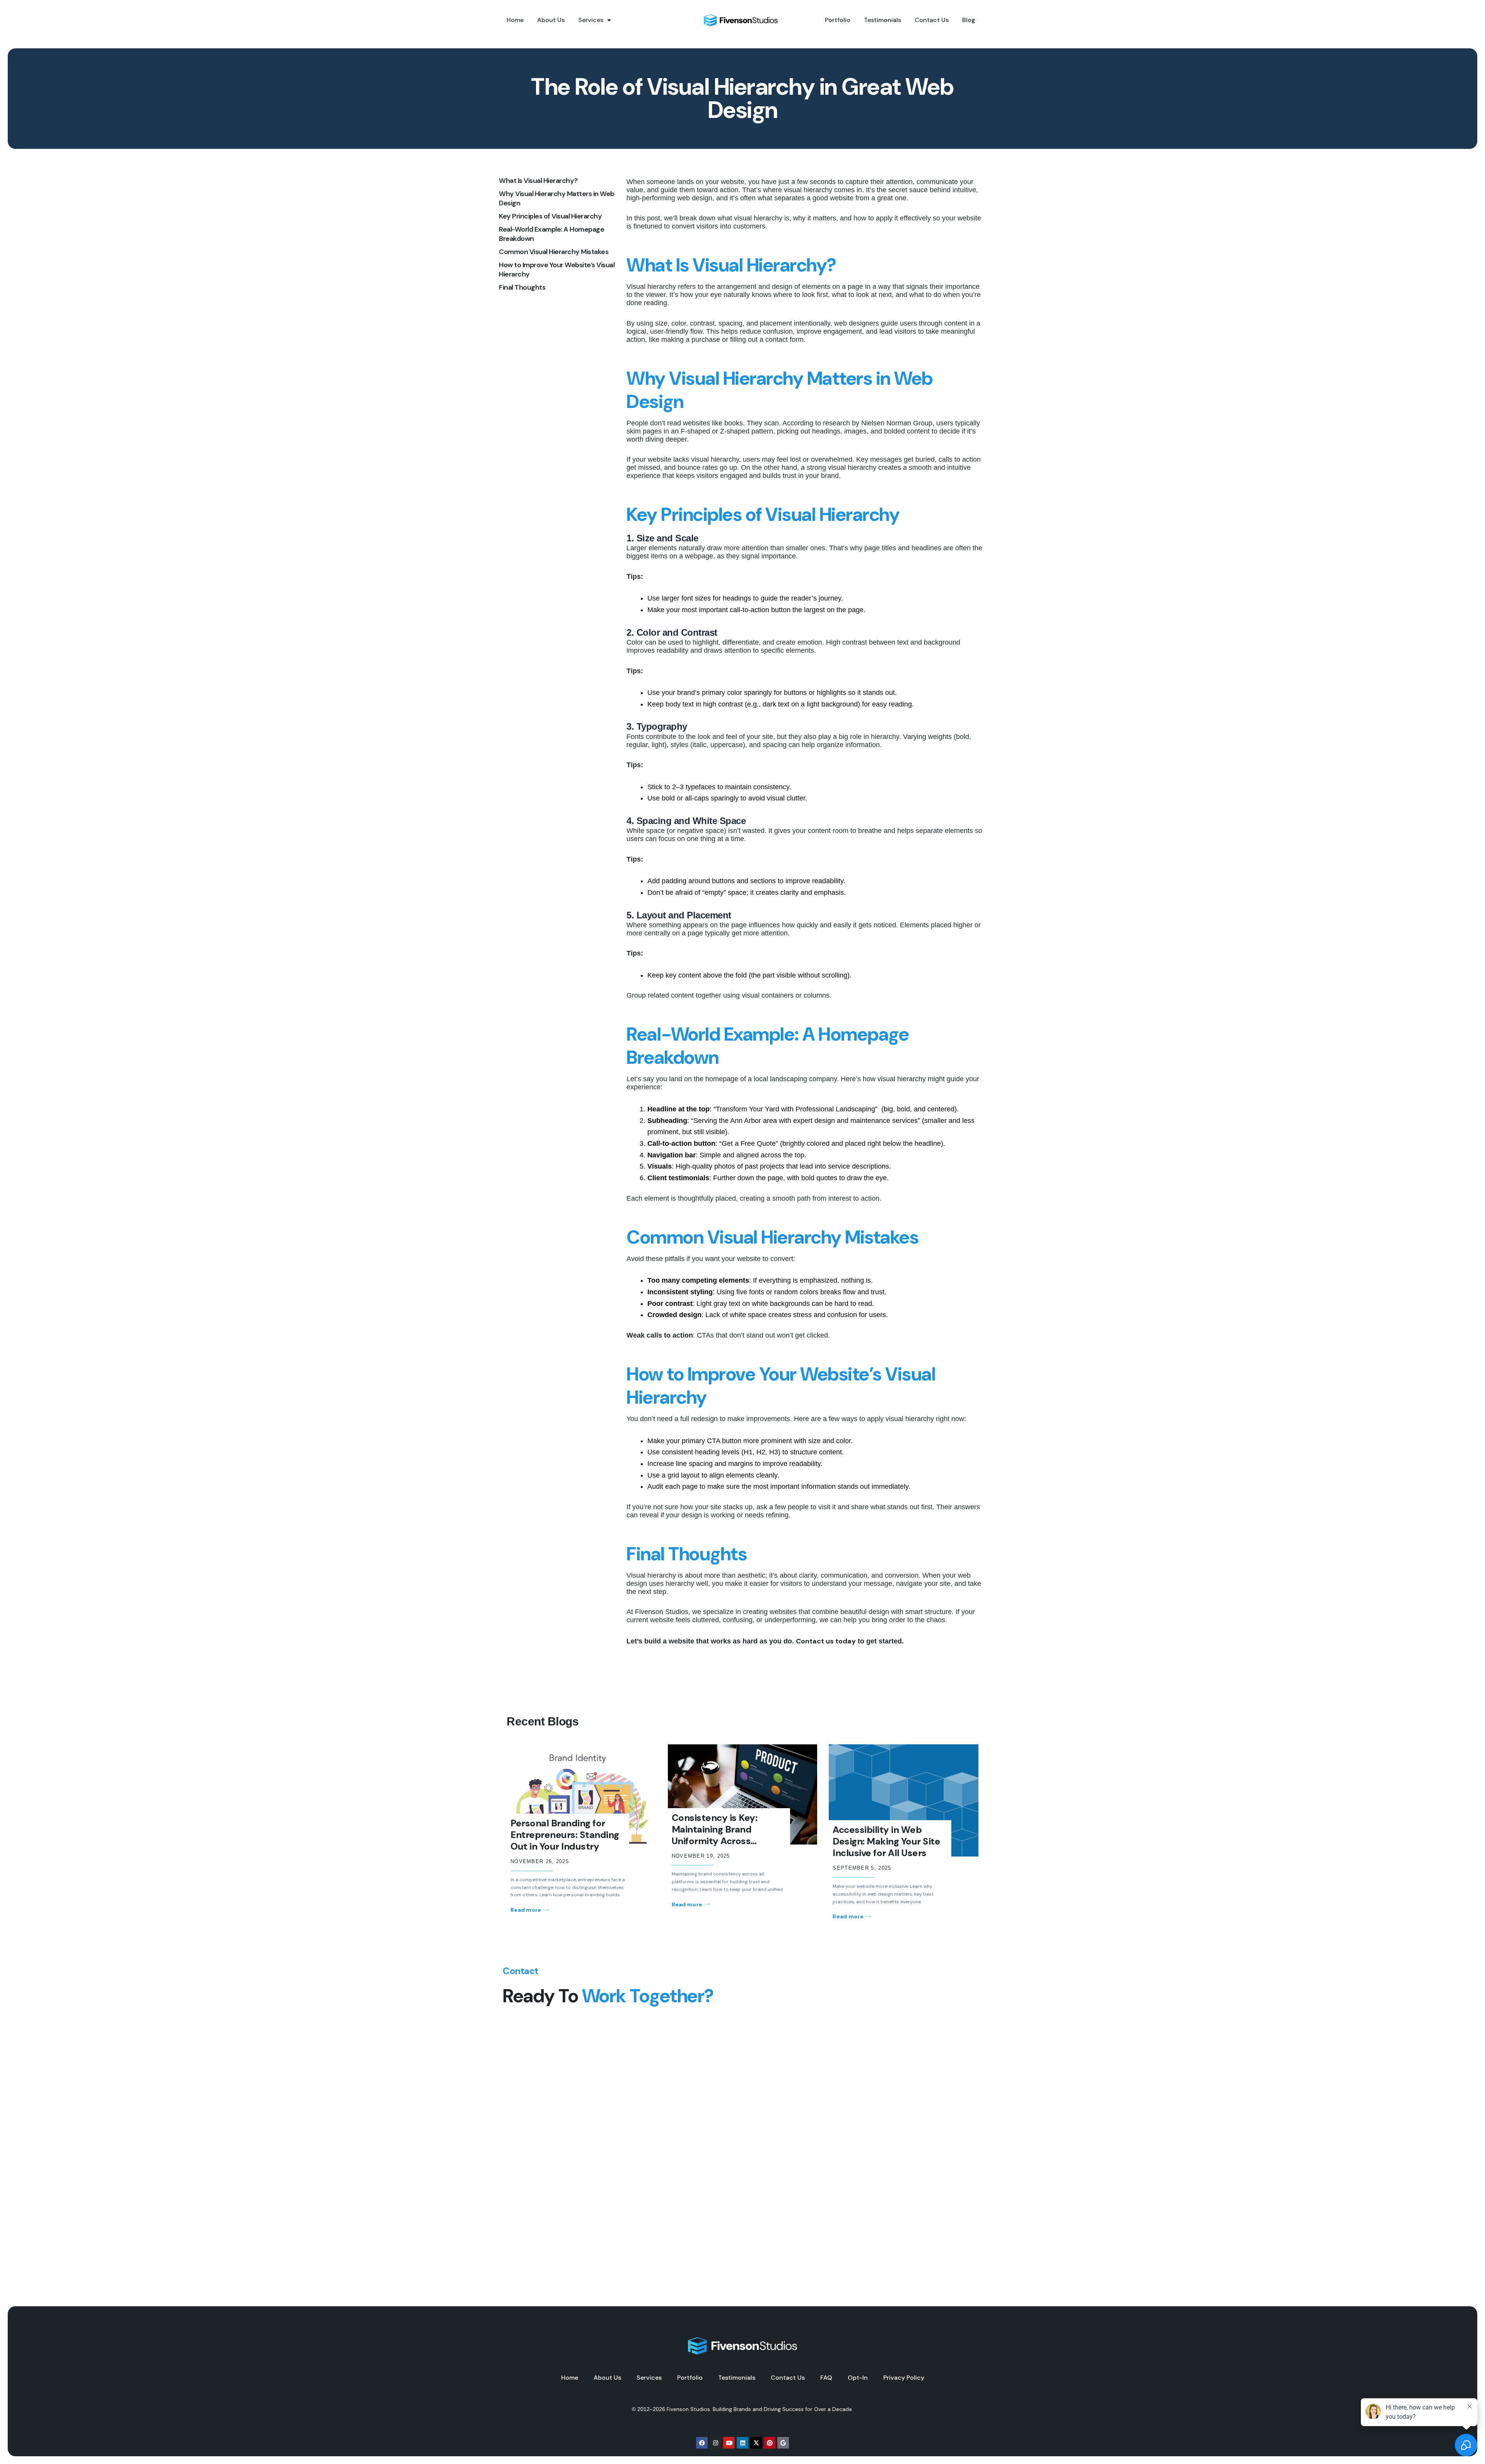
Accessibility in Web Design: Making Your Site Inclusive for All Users (886, 1841)
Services (591, 20)
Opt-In (858, 2378)
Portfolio (838, 20)
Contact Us (932, 20)
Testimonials (882, 20)
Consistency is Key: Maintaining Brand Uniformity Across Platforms (715, 1835)
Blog (969, 20)
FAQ (826, 2378)
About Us (551, 20)
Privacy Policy (904, 2378)
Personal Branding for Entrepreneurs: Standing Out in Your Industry (565, 1835)
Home (515, 20)
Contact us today (826, 1641)
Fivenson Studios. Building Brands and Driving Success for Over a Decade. (760, 2409)
